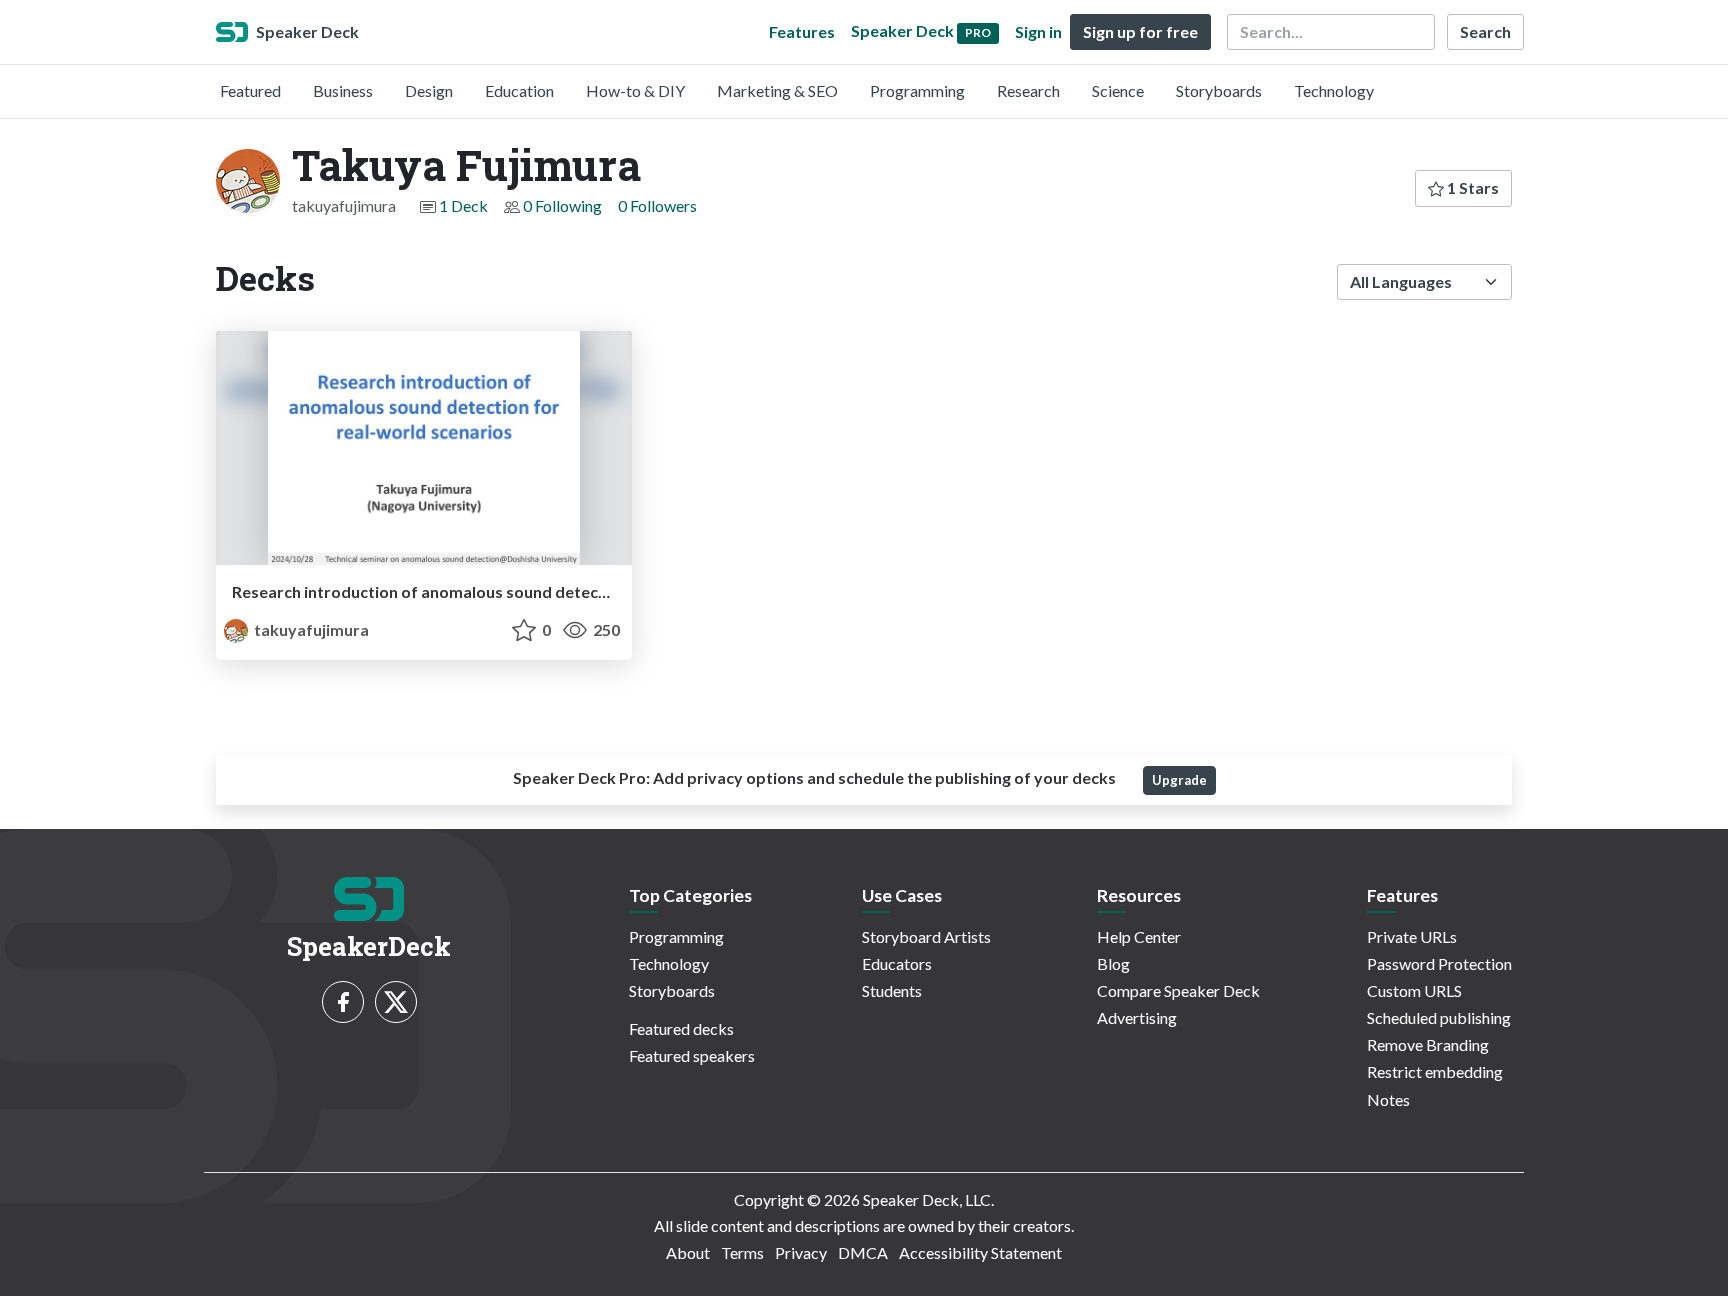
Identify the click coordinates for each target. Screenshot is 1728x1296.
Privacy (801, 1252)
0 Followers (657, 205)
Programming (917, 90)
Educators (897, 963)
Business (343, 90)
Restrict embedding (1435, 1071)
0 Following (562, 205)
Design (429, 90)
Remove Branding (1428, 1044)
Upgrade (1179, 780)
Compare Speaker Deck (1178, 990)
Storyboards (1219, 90)
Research (1028, 90)
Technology (1334, 90)
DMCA (863, 1252)
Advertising (1137, 1017)
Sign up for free (1140, 31)
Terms (742, 1252)
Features (802, 31)
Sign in (1038, 31)
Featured (250, 90)
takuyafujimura (310, 629)
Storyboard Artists (926, 936)
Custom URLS (1414, 990)
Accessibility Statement (980, 1252)
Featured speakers (692, 1055)
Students (892, 990)
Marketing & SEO (777, 90)
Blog (1113, 963)
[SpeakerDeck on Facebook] (343, 1002)
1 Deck (463, 205)
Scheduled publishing (1439, 1017)
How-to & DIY (635, 90)
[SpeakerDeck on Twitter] (396, 1002)
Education (519, 90)
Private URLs (1412, 936)
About (688, 1252)
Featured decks (681, 1028)
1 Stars (1471, 187)
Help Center (1139, 936)
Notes (1388, 1099)
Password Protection (1439, 963)
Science (1118, 90)
